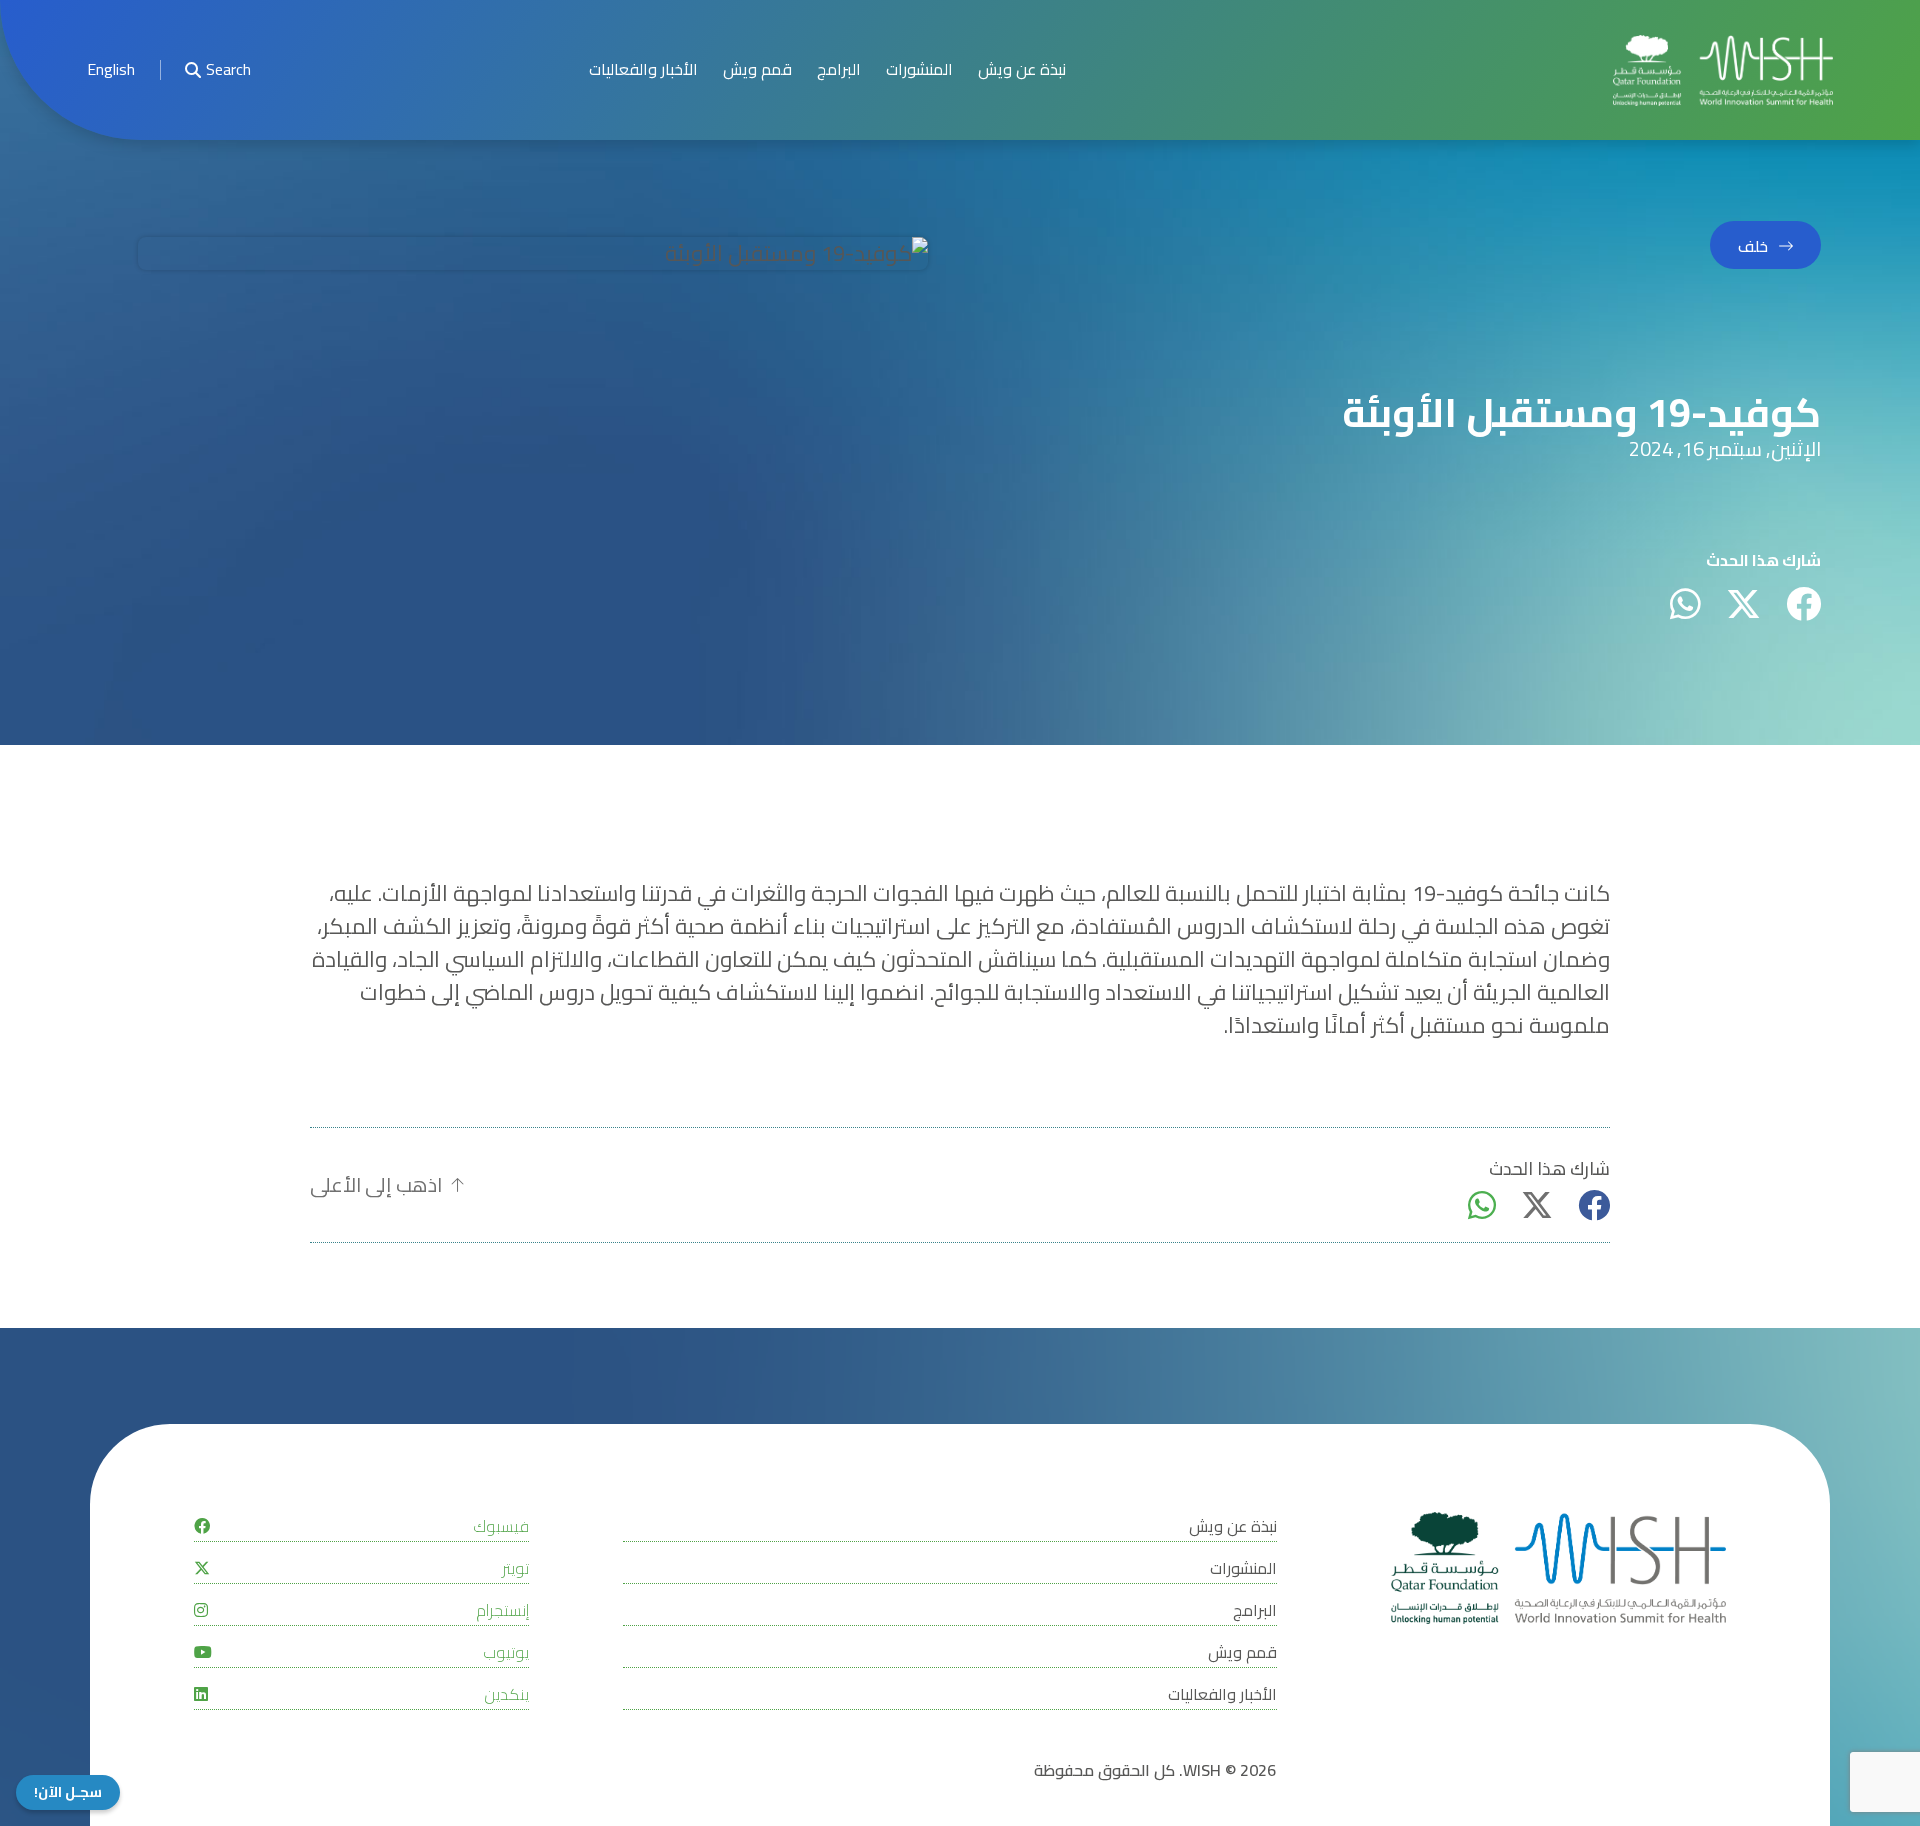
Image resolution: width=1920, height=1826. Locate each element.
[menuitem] (111, 70)
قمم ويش (757, 69)
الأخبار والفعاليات (643, 69)
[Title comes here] (1723, 70)
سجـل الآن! (68, 1792)
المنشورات (919, 69)
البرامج (839, 69)
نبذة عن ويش (1022, 69)
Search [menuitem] (228, 69)
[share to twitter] (1743, 603)
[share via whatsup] (1685, 603)
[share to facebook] (1803, 603)
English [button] (111, 69)
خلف (1753, 246)
